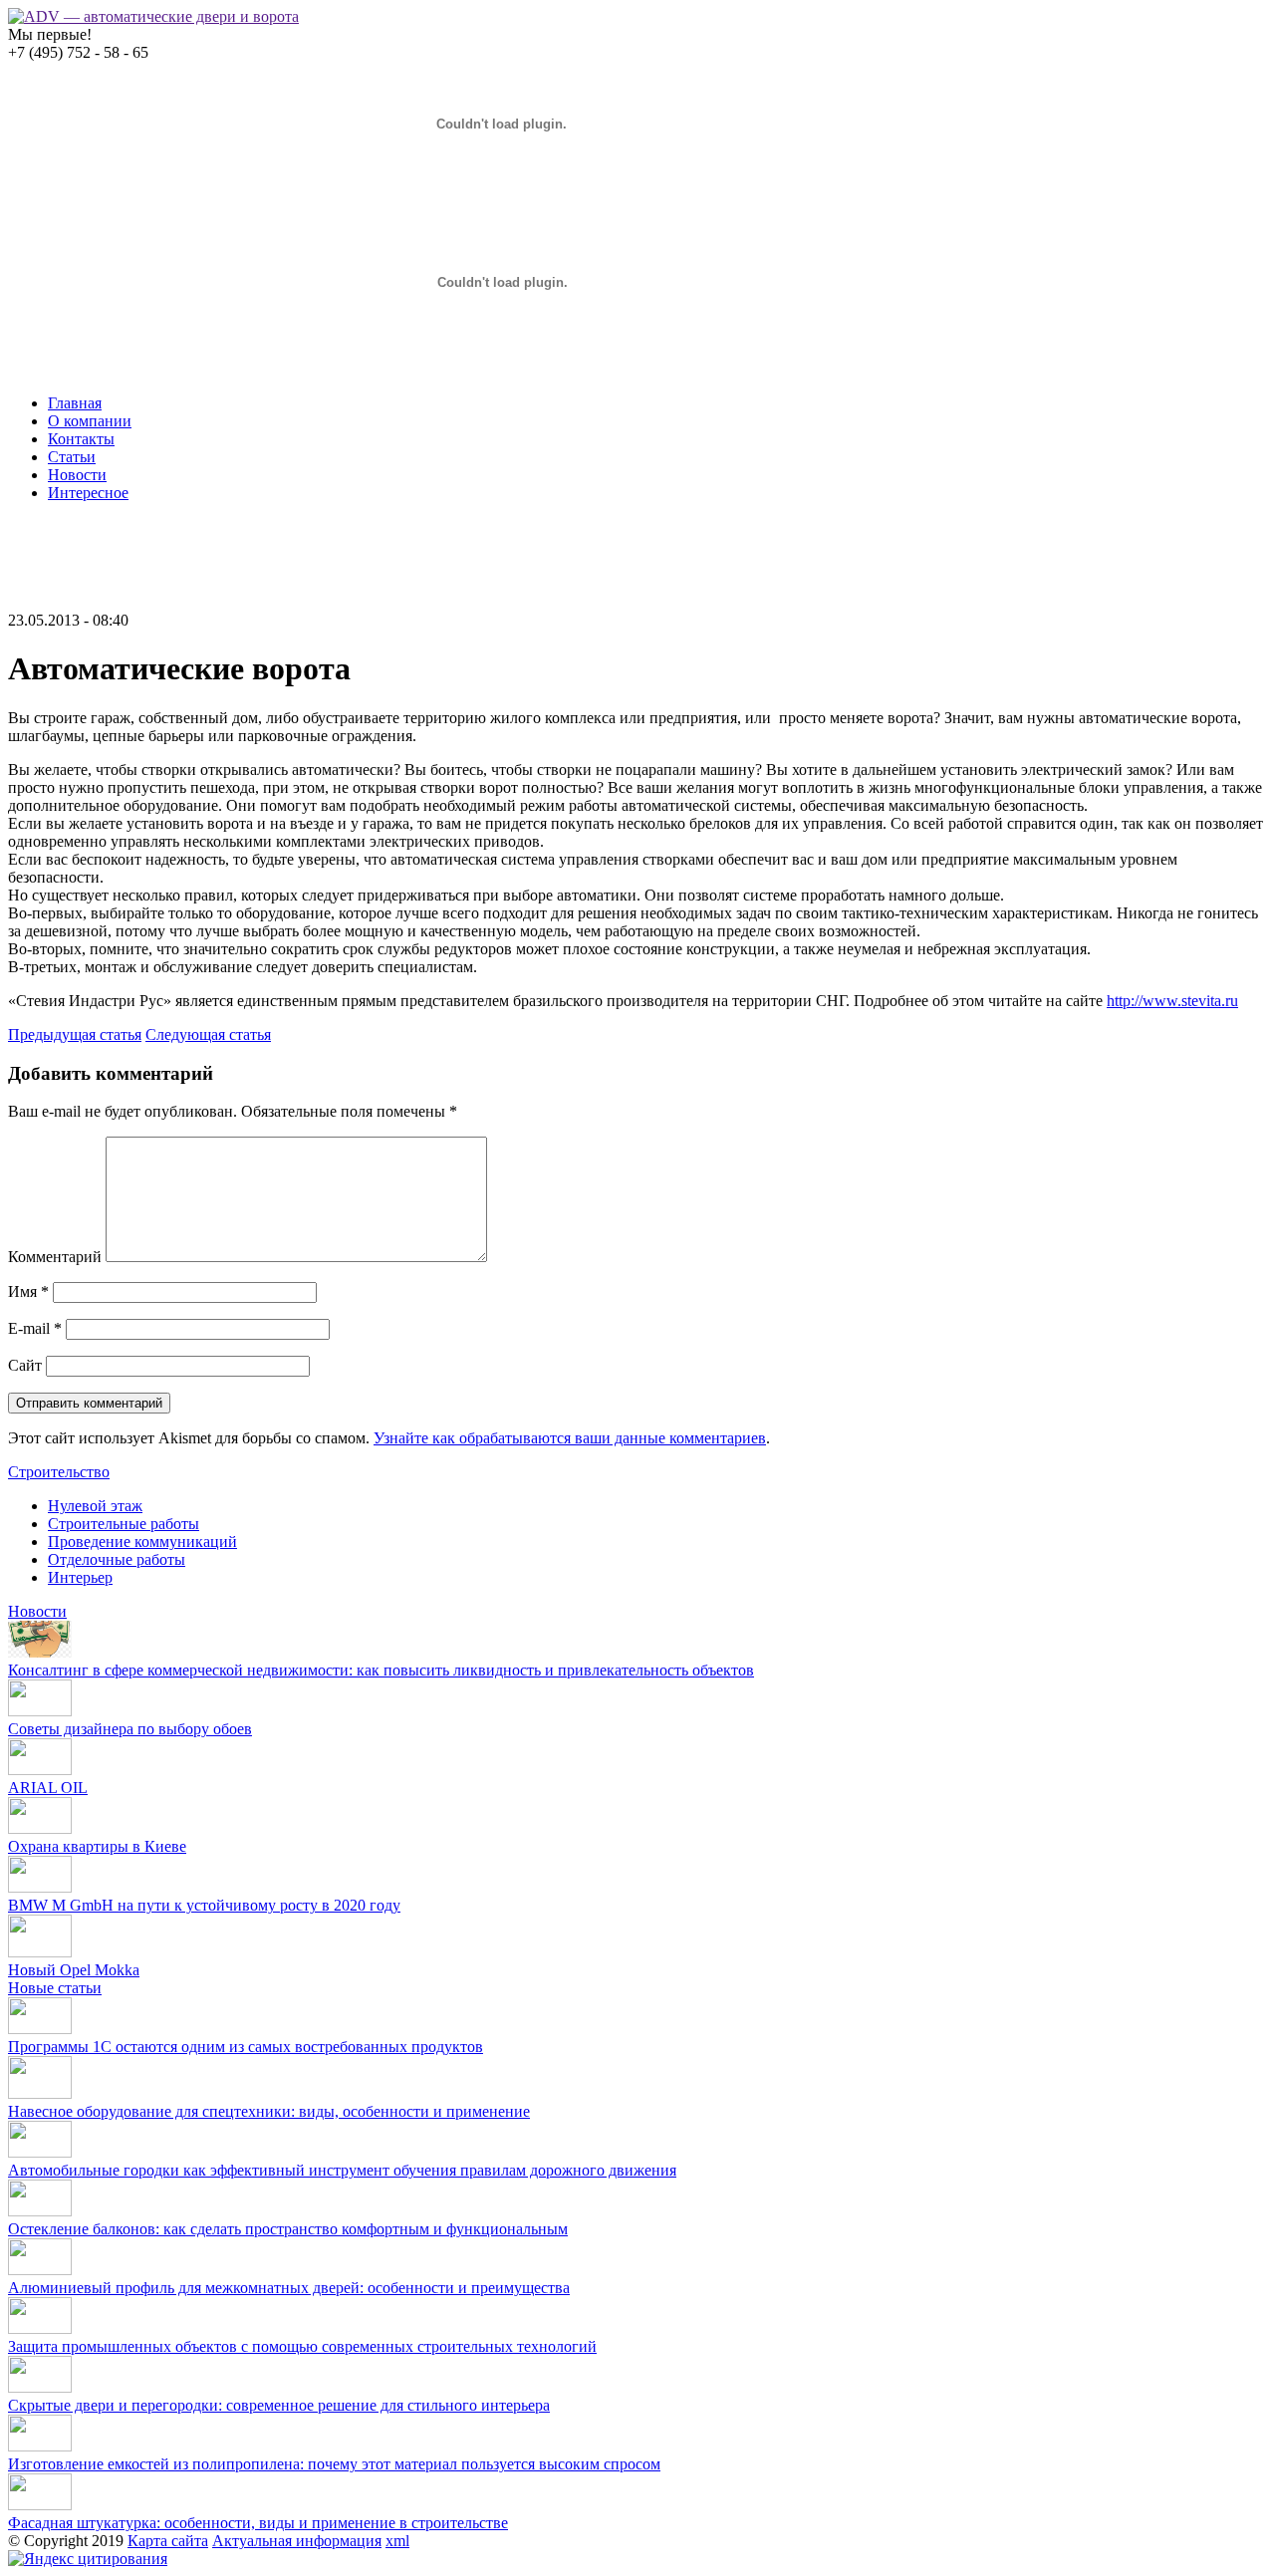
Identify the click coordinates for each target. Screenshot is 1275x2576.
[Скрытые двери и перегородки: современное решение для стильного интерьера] (40, 2387)
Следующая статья (208, 1034)
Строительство (59, 1472)
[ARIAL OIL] (40, 1770)
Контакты (81, 439)
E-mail (35, 1328)
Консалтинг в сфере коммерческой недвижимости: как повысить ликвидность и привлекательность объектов (381, 1670)
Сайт (25, 1365)
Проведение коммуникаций (142, 1542)
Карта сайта (168, 2541)
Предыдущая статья (75, 1034)
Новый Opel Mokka (74, 1970)
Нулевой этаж (95, 1506)
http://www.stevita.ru (1172, 1001)
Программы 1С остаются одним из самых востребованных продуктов (246, 2047)
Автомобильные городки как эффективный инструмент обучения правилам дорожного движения (342, 2170)
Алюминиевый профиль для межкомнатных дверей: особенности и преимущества (289, 2288)
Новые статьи (55, 1988)
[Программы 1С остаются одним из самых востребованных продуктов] (40, 2029)
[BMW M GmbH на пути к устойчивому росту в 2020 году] (40, 1887)
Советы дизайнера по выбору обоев (130, 1729)
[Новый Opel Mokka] (40, 1952)
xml (397, 2541)
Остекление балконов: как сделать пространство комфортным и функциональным (288, 2229)
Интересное (88, 493)
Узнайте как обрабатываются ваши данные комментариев (570, 1438)
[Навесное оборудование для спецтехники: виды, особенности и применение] (40, 2093)
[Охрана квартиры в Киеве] (40, 1828)
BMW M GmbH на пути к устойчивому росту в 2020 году (204, 1905)
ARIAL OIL (48, 1788)
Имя (28, 1291)
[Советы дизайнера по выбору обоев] (40, 1711)
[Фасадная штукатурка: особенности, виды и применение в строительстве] (40, 2505)
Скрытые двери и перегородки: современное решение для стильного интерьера (279, 2405)
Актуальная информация (297, 2541)
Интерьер (80, 1577)
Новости (77, 475)
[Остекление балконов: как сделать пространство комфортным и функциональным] (40, 2211)
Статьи (72, 457)
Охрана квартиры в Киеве (97, 1846)
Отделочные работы (117, 1559)
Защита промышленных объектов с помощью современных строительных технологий (302, 2346)
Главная (75, 403)
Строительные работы (124, 1524)
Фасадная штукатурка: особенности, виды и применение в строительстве (258, 2523)
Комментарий (55, 1257)
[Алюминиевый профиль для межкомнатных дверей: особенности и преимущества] (40, 2270)
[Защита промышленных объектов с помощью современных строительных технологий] (40, 2328)
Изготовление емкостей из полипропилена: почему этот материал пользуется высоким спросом (334, 2464)
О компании (90, 421)
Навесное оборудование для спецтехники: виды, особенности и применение (269, 2111)
